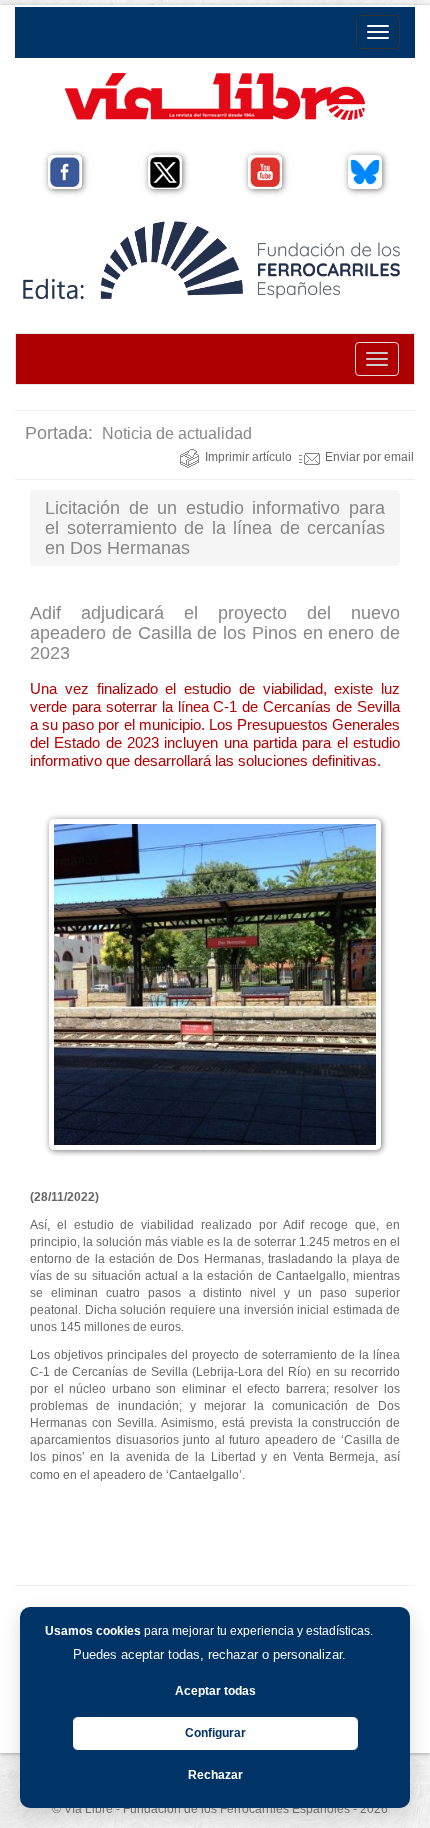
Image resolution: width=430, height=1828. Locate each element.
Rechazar (215, 1775)
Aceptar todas (215, 1691)
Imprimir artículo (248, 457)
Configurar (215, 1733)
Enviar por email (369, 457)
